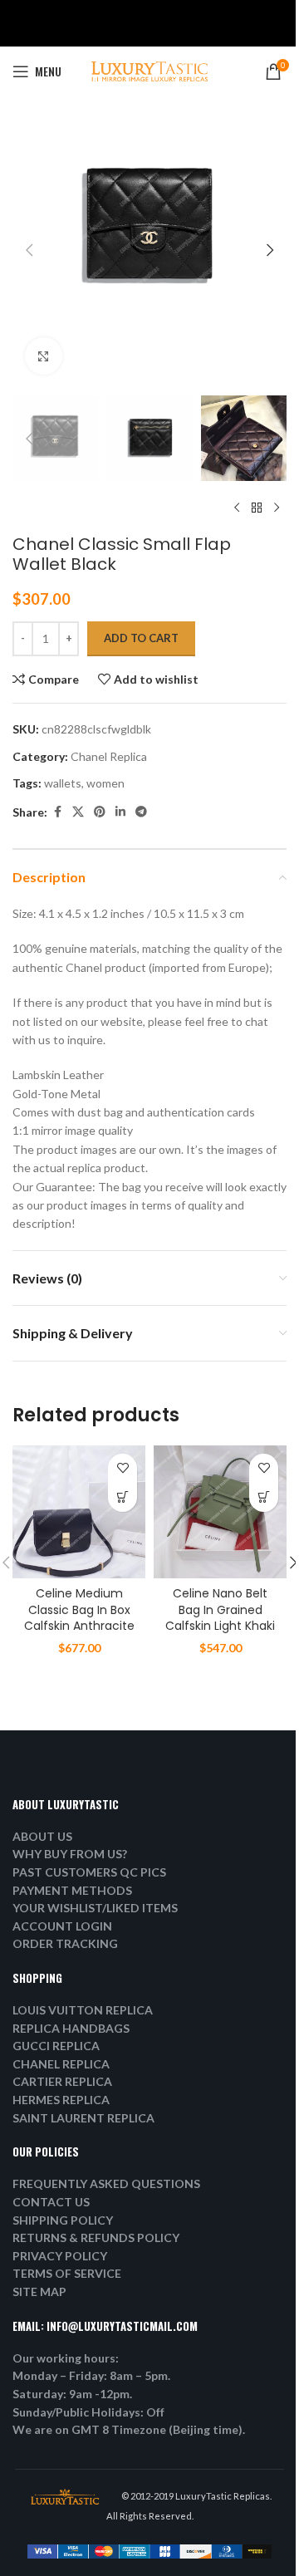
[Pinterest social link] (100, 812)
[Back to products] (257, 508)
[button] (29, 250)
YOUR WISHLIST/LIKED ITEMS (95, 1908)
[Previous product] (237, 508)
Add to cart (141, 638)
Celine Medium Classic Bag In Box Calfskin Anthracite (79, 1609)
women (105, 783)
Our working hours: (66, 2358)
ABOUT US (42, 1836)
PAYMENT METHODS (72, 1890)
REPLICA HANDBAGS (71, 2028)
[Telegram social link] (141, 812)
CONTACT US (51, 2202)
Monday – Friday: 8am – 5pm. (91, 2375)
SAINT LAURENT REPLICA (83, 2118)
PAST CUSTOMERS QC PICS (89, 1872)
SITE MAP (39, 2291)
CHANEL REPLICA (61, 2064)
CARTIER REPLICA (62, 2081)
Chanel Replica (109, 756)
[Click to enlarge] (44, 356)
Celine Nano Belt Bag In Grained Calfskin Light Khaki (220, 1609)
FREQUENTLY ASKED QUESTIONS (106, 2183)
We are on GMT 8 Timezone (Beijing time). (129, 2429)
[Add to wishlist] (123, 1468)
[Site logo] (149, 70)
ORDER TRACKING (65, 1943)
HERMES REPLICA (61, 2100)
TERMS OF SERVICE (67, 2273)
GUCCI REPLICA (56, 2046)
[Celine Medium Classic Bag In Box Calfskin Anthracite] (79, 1512)
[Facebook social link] (57, 812)
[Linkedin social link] (120, 812)
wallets (63, 783)
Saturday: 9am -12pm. (72, 2394)
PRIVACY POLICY (60, 2256)
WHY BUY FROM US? (70, 1854)
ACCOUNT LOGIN (62, 1926)
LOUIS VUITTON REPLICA (83, 2010)
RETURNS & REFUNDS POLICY (96, 2237)
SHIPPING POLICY (63, 2220)
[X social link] (78, 812)
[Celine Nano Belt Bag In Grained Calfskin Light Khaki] (220, 1512)
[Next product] (277, 508)
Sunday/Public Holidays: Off (88, 2412)
